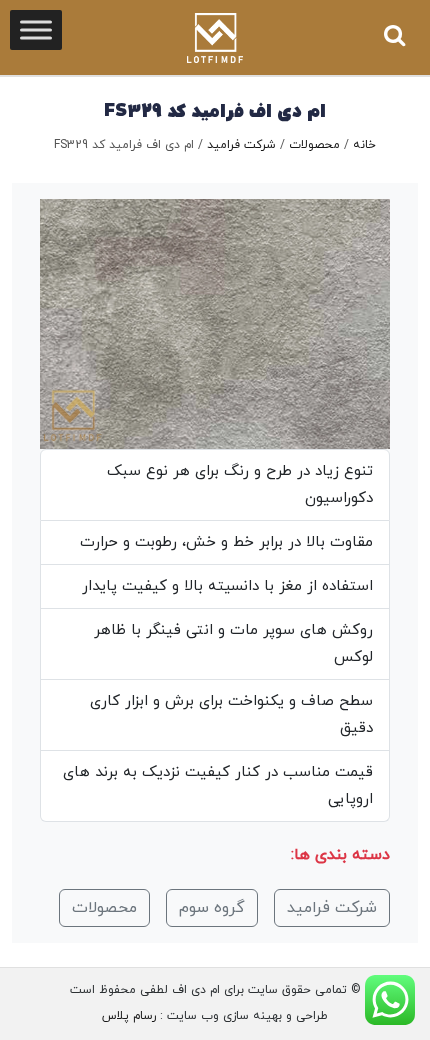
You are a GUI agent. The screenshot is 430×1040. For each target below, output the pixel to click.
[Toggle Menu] (36, 29)
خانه (364, 145)
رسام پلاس (129, 1016)
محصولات (314, 145)
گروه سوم (212, 908)
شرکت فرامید (241, 145)
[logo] (215, 38)
